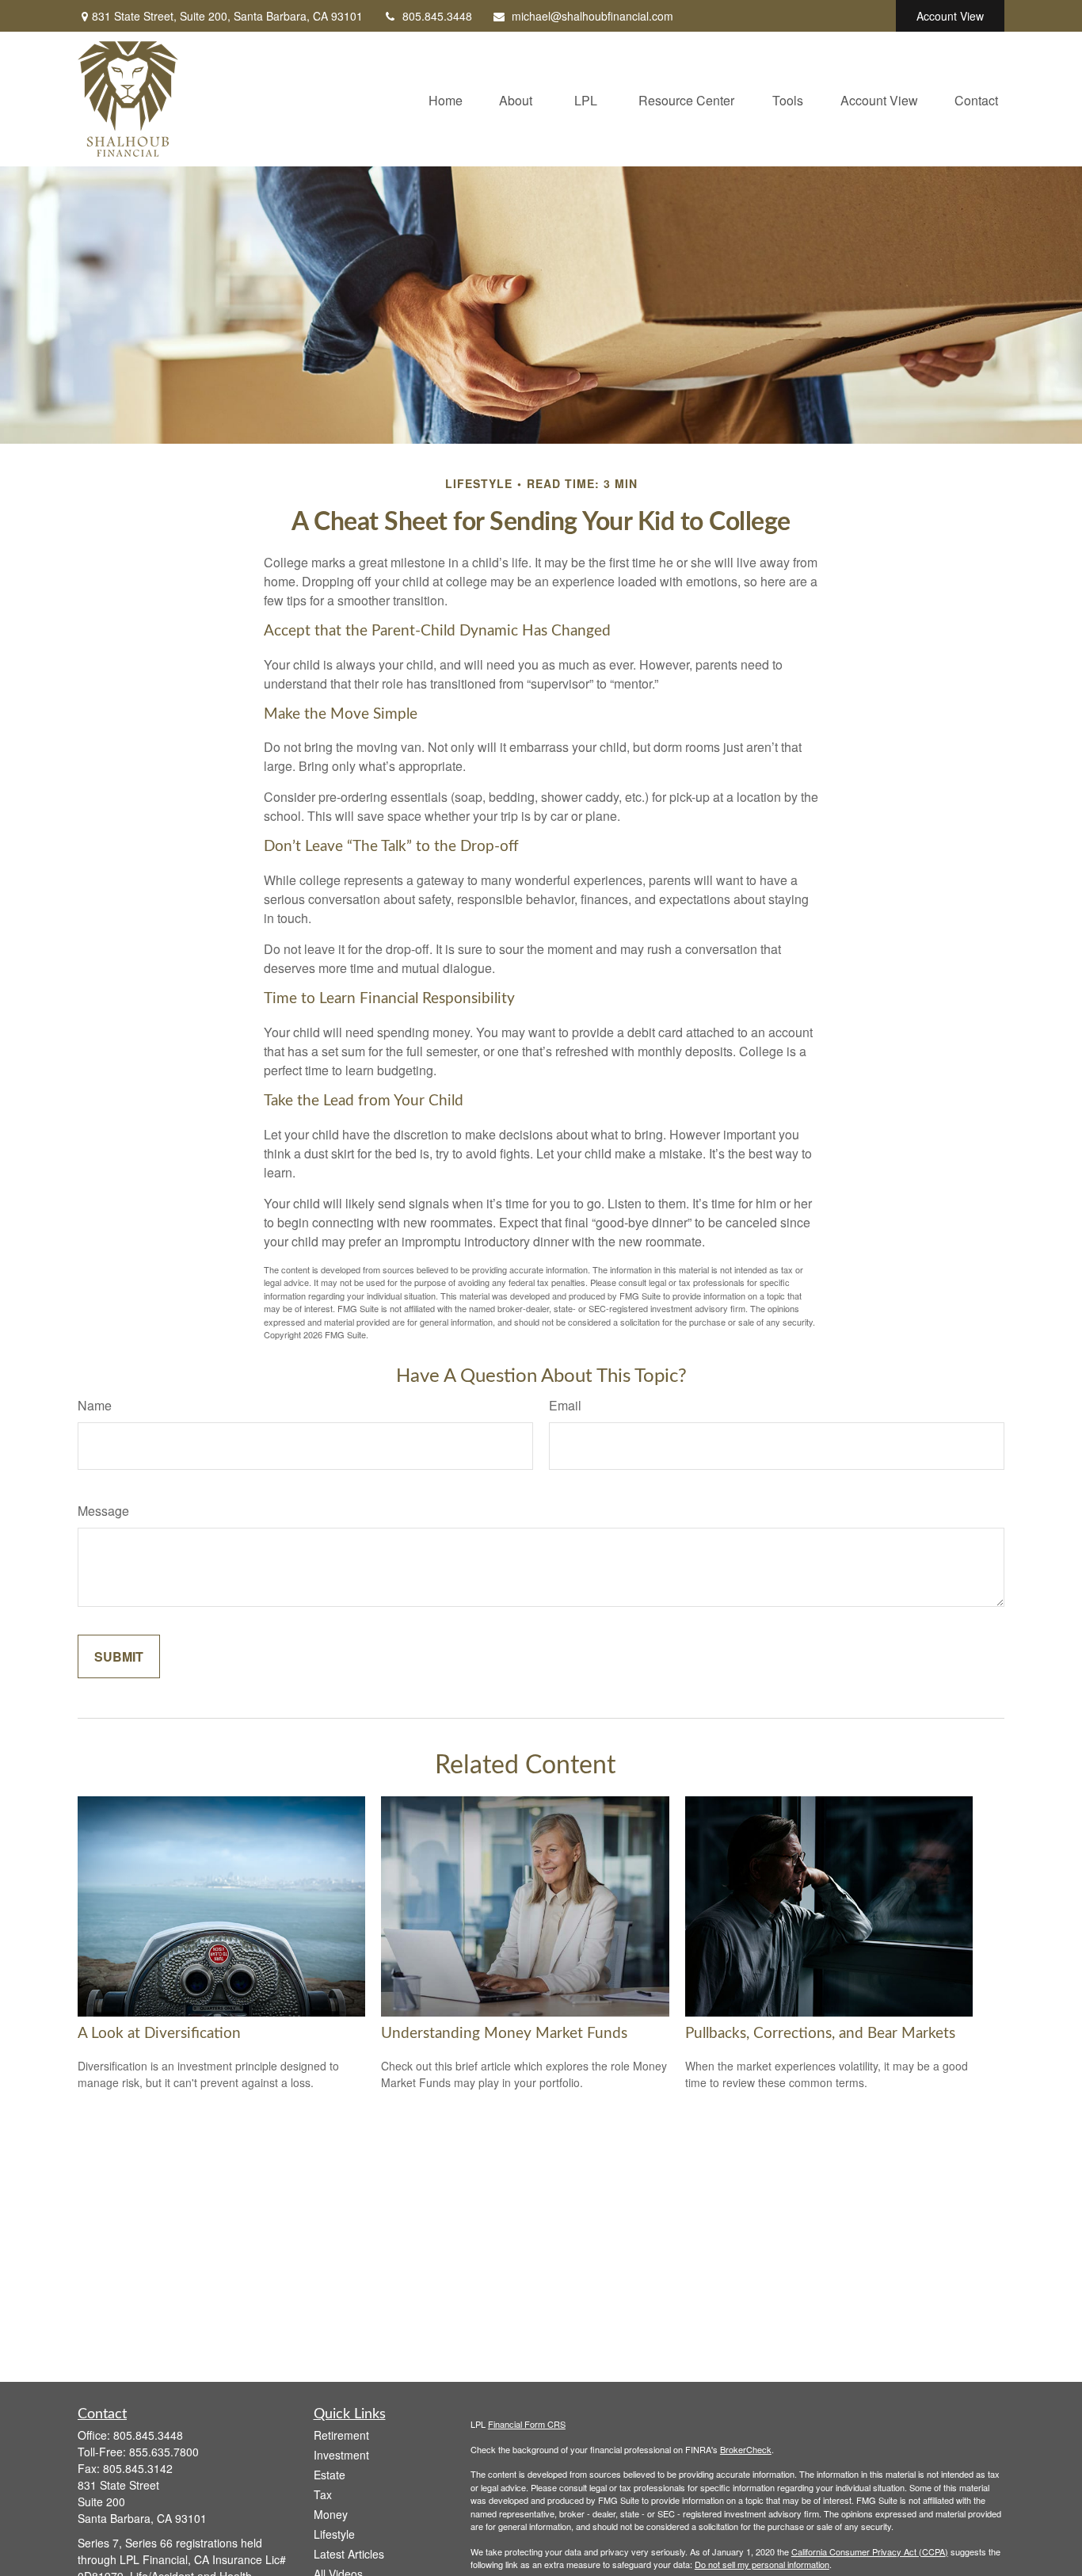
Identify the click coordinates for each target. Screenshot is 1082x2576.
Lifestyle (334, 2534)
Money (331, 2514)
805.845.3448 (437, 16)
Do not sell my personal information (762, 2564)
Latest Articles (349, 2554)
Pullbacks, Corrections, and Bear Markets (820, 2034)
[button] (446, 99)
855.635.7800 (164, 2452)
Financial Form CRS (527, 2424)
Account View (950, 16)
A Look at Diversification (159, 2034)
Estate (330, 2475)
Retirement (341, 2435)
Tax (323, 2494)
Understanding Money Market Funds (504, 2034)
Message (103, 1511)
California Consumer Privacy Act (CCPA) (870, 2551)
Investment (341, 2455)
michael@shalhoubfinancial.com (592, 16)
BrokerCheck (746, 2449)
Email (565, 1405)
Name (95, 1405)
